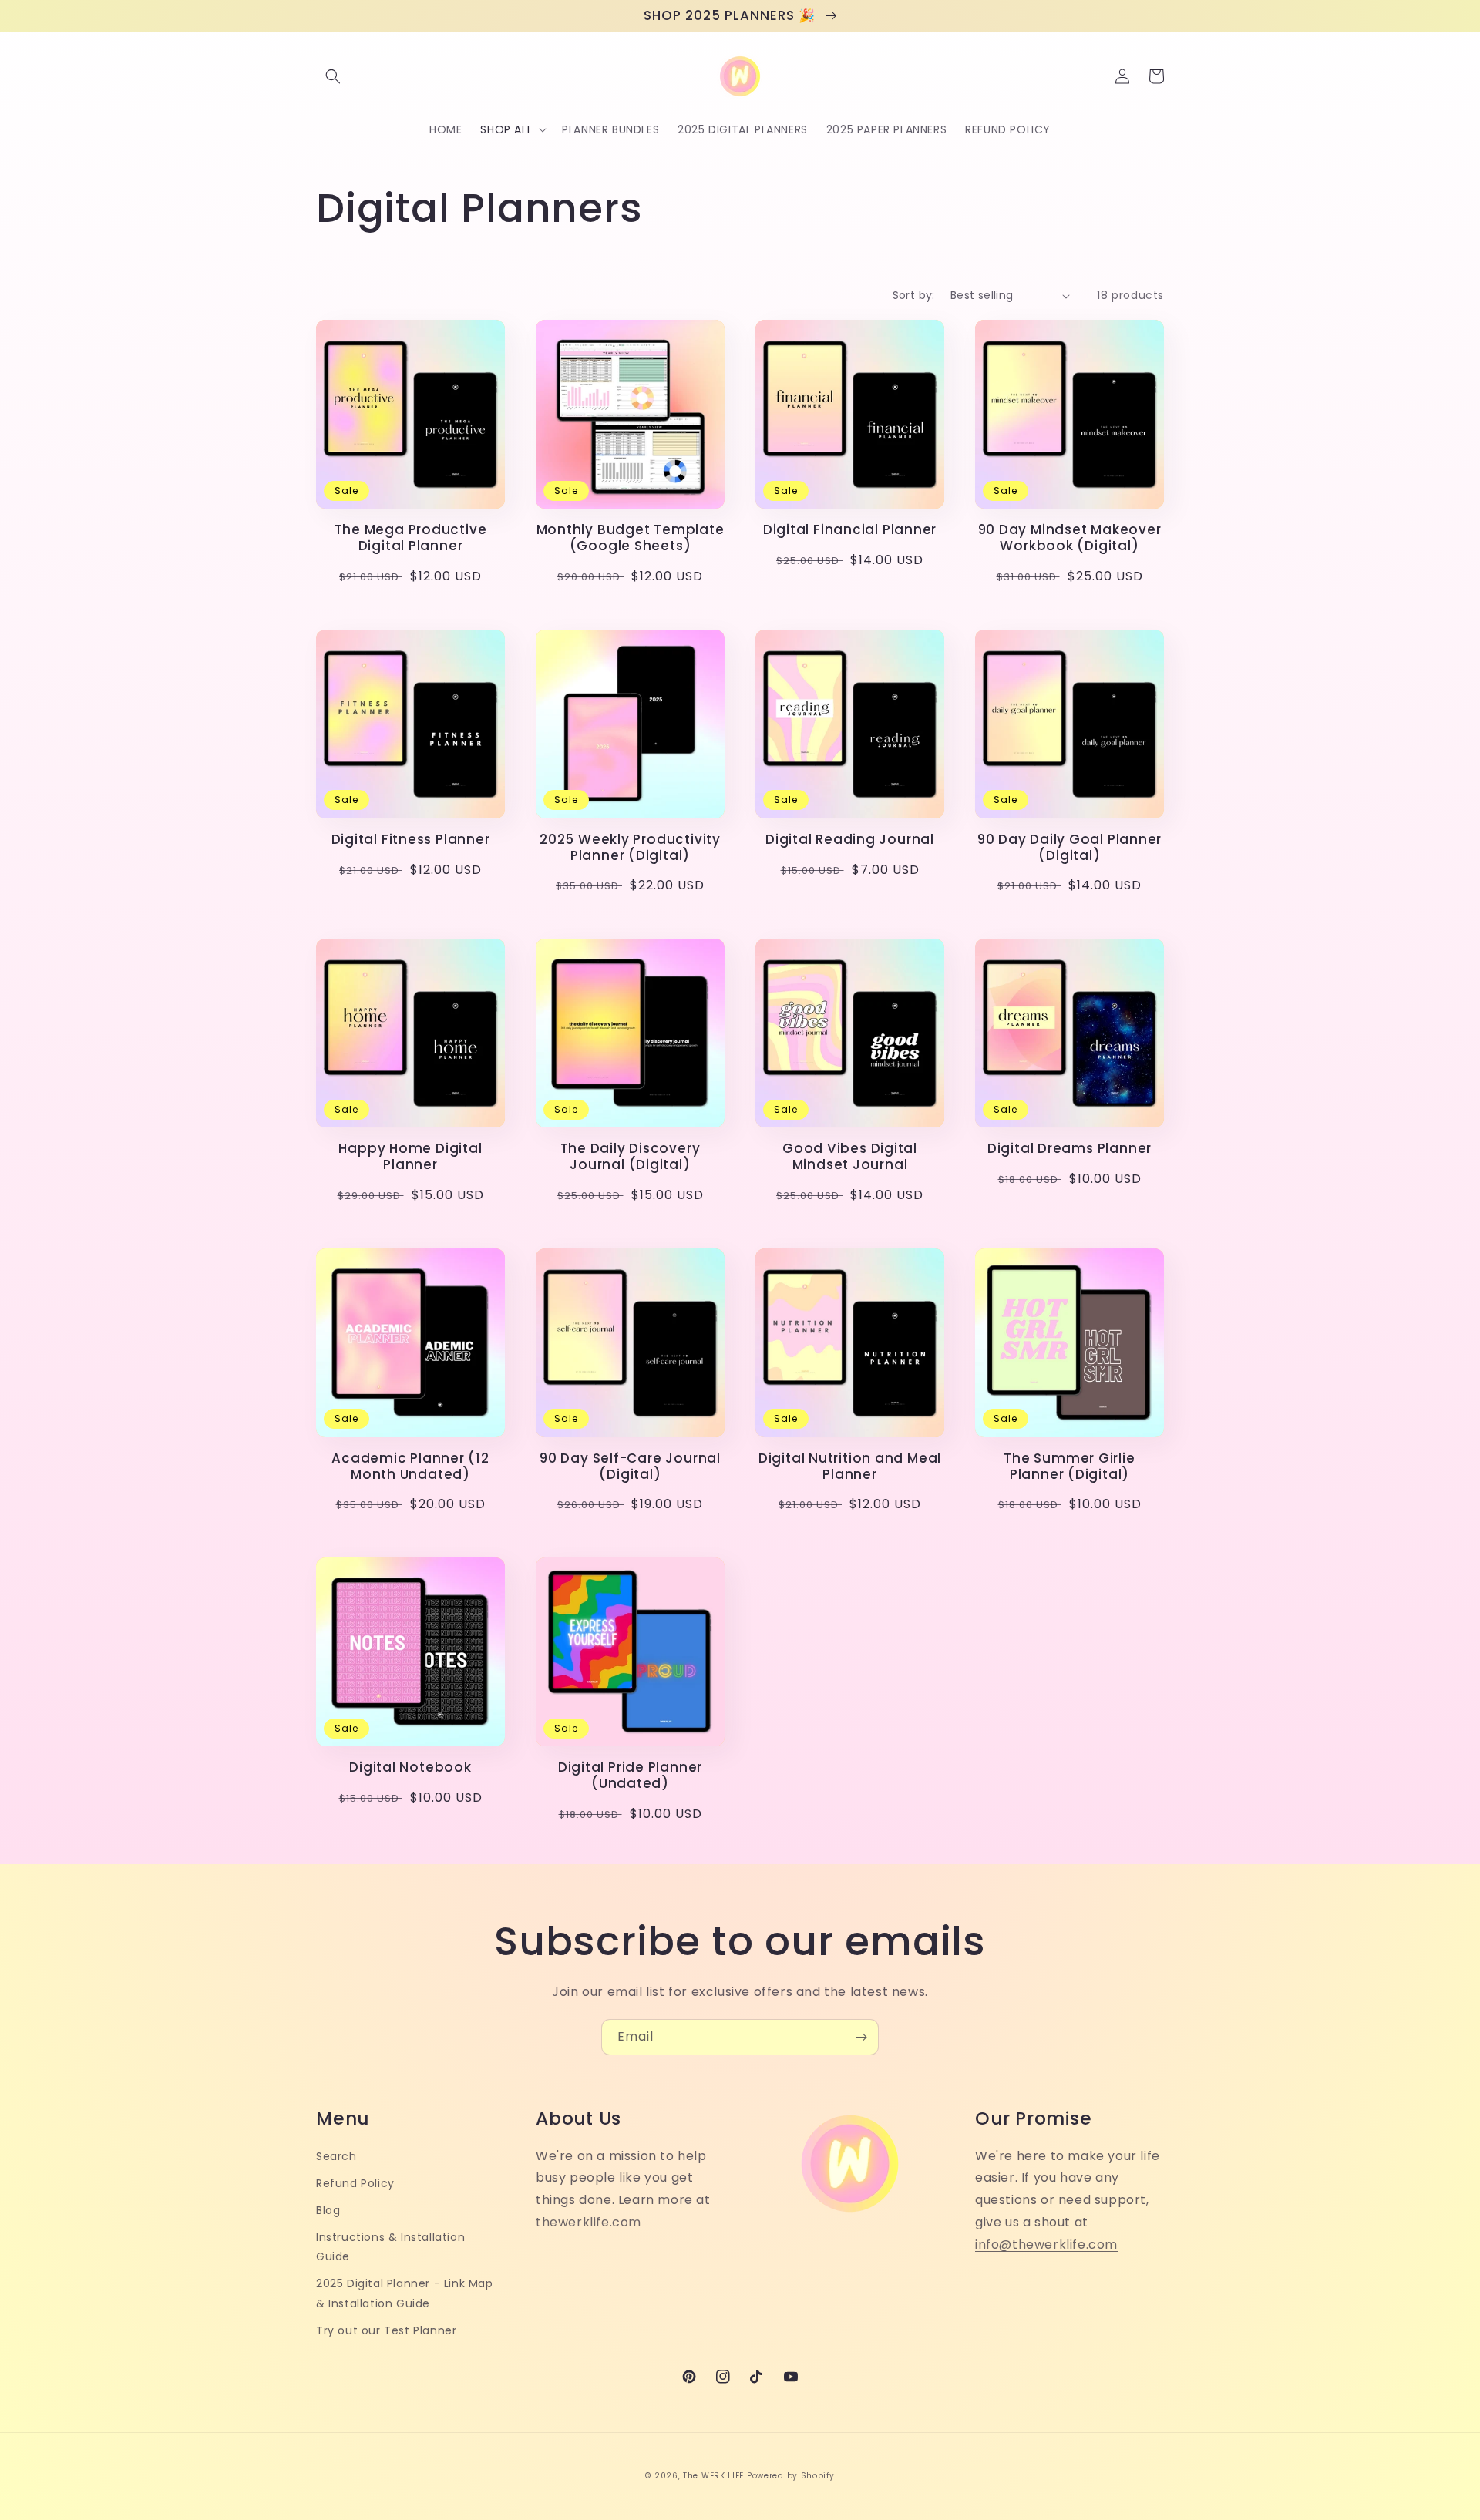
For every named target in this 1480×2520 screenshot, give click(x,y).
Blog (328, 2210)
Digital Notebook (410, 1767)
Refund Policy (355, 2183)
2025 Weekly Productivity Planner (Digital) (630, 848)
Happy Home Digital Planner (410, 1157)
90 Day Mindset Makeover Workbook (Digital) (1070, 538)
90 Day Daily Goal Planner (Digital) (1070, 848)
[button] (333, 76)
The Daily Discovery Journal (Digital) (631, 1157)
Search (336, 2156)
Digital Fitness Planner (411, 840)
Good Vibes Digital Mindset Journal (850, 1157)
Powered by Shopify (791, 2476)
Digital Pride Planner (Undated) (630, 1776)
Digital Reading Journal (850, 840)
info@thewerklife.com (1046, 2244)
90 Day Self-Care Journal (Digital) (630, 1467)
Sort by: (914, 295)
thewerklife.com (589, 2222)
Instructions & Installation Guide (390, 2247)
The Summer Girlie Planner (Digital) (1069, 1467)
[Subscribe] (861, 2037)
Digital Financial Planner (850, 530)
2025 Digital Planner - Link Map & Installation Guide (405, 2293)
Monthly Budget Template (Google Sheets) (631, 538)
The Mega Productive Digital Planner (411, 538)
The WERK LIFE (713, 2476)
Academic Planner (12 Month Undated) (410, 1467)
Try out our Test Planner (386, 2330)
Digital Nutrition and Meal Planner (850, 1467)
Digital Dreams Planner (1070, 1149)
